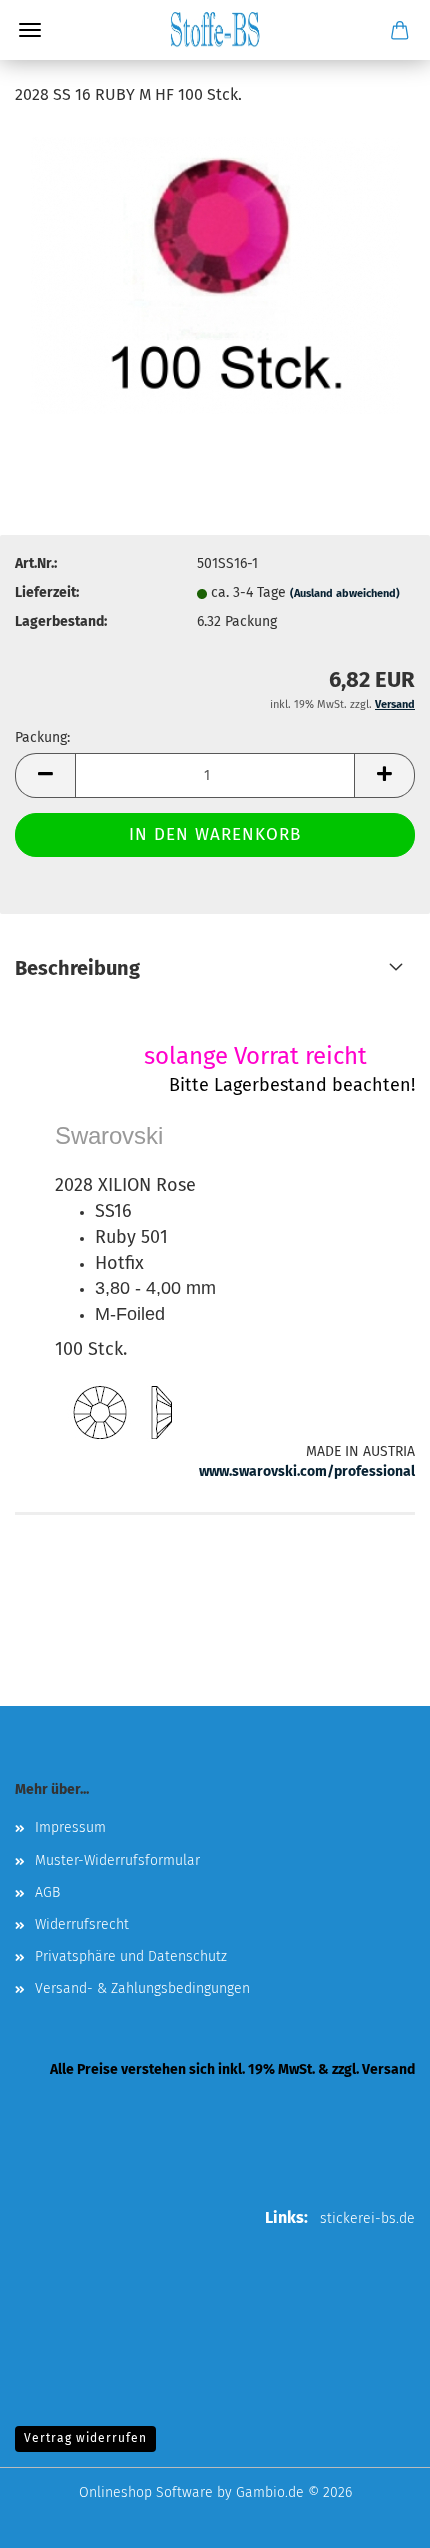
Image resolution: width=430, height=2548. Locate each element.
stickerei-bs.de (367, 2218)
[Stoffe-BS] (215, 30)
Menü (30, 30)
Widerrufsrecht (82, 1924)
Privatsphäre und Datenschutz (131, 1956)
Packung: (42, 737)
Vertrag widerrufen (85, 2438)
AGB (47, 1892)
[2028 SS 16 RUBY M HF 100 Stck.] (215, 274)
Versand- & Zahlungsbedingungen (142, 1988)
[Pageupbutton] (375, 2518)
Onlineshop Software (146, 2492)
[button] (45, 775)
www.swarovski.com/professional (307, 1471)
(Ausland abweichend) (345, 593)
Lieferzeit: (47, 592)
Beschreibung (77, 968)
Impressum (70, 1827)
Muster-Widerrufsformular (117, 1860)
